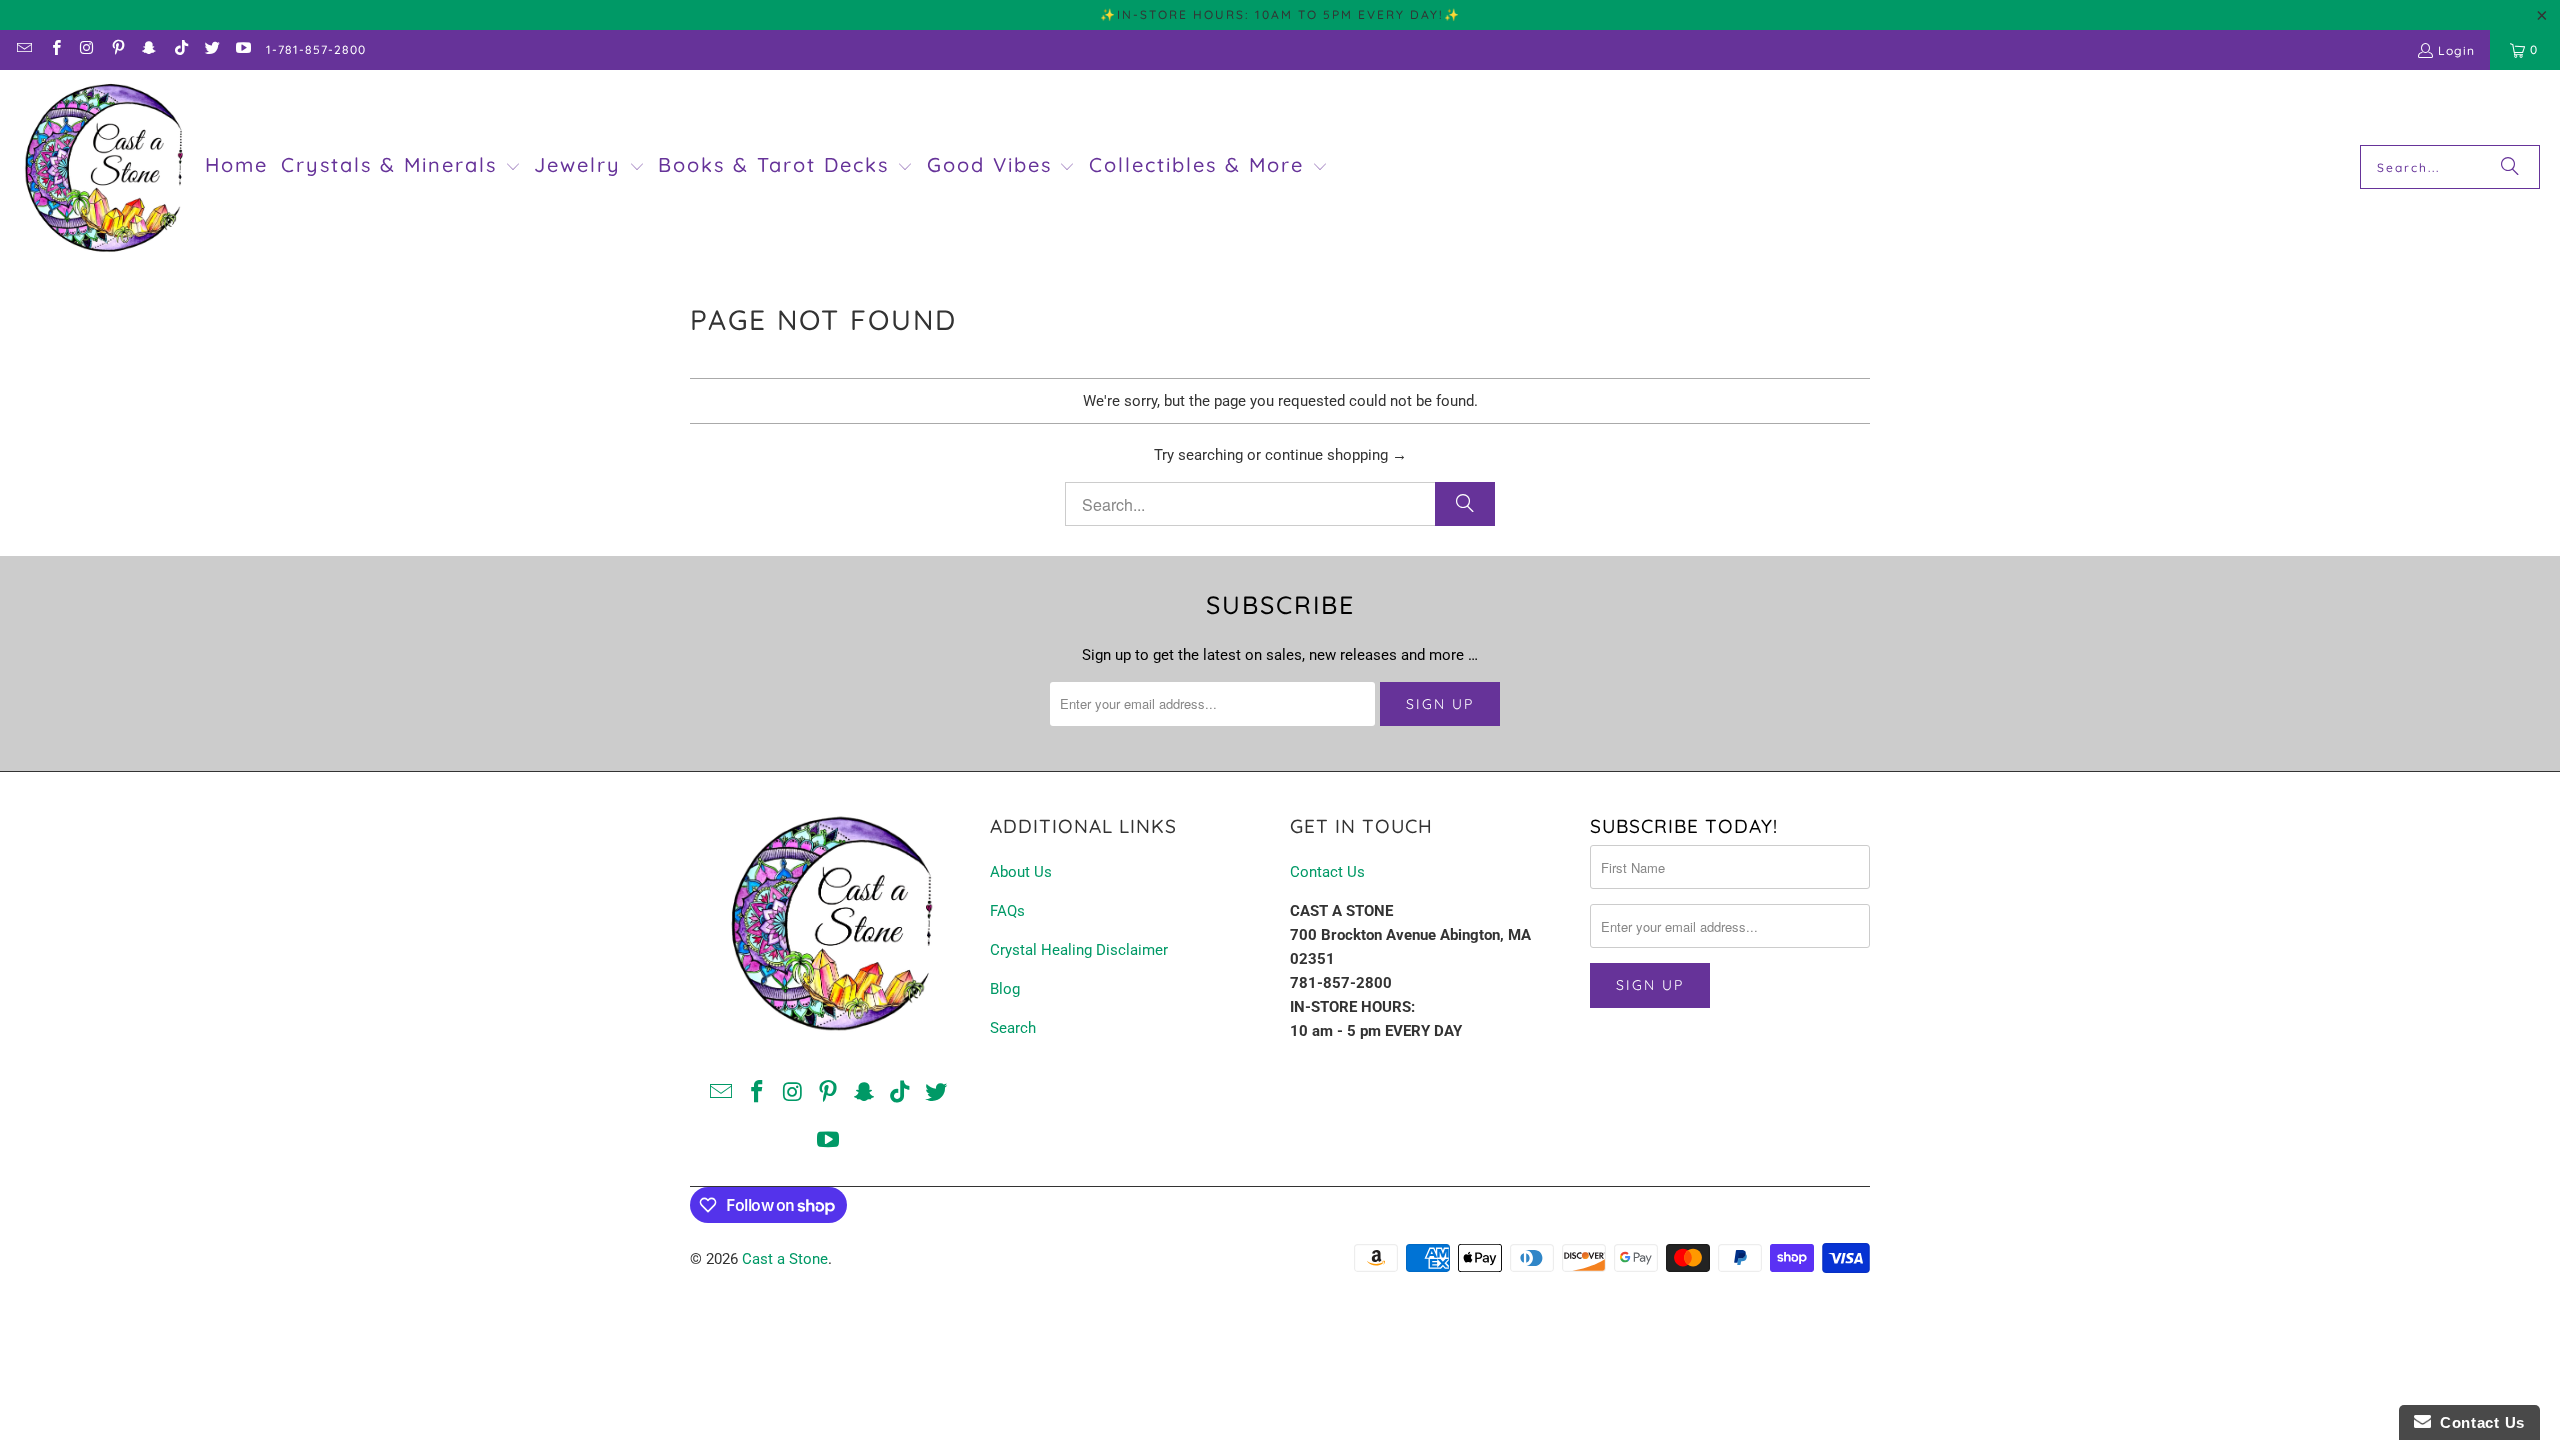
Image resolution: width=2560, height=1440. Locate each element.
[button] (401, 167)
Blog (1005, 989)
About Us (1021, 872)
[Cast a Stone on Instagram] (86, 49)
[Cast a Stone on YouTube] (242, 49)
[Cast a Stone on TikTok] (179, 49)
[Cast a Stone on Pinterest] (117, 49)
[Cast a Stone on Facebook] (54, 49)
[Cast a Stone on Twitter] (211, 49)
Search (1013, 1028)
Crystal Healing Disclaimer (1079, 950)
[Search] (2510, 167)
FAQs (1007, 911)
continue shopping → (1336, 455)
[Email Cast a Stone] (23, 49)
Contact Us (1327, 872)
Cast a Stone (785, 1259)
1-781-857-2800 (316, 49)
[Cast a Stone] (102, 167)
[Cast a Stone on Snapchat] (148, 49)
